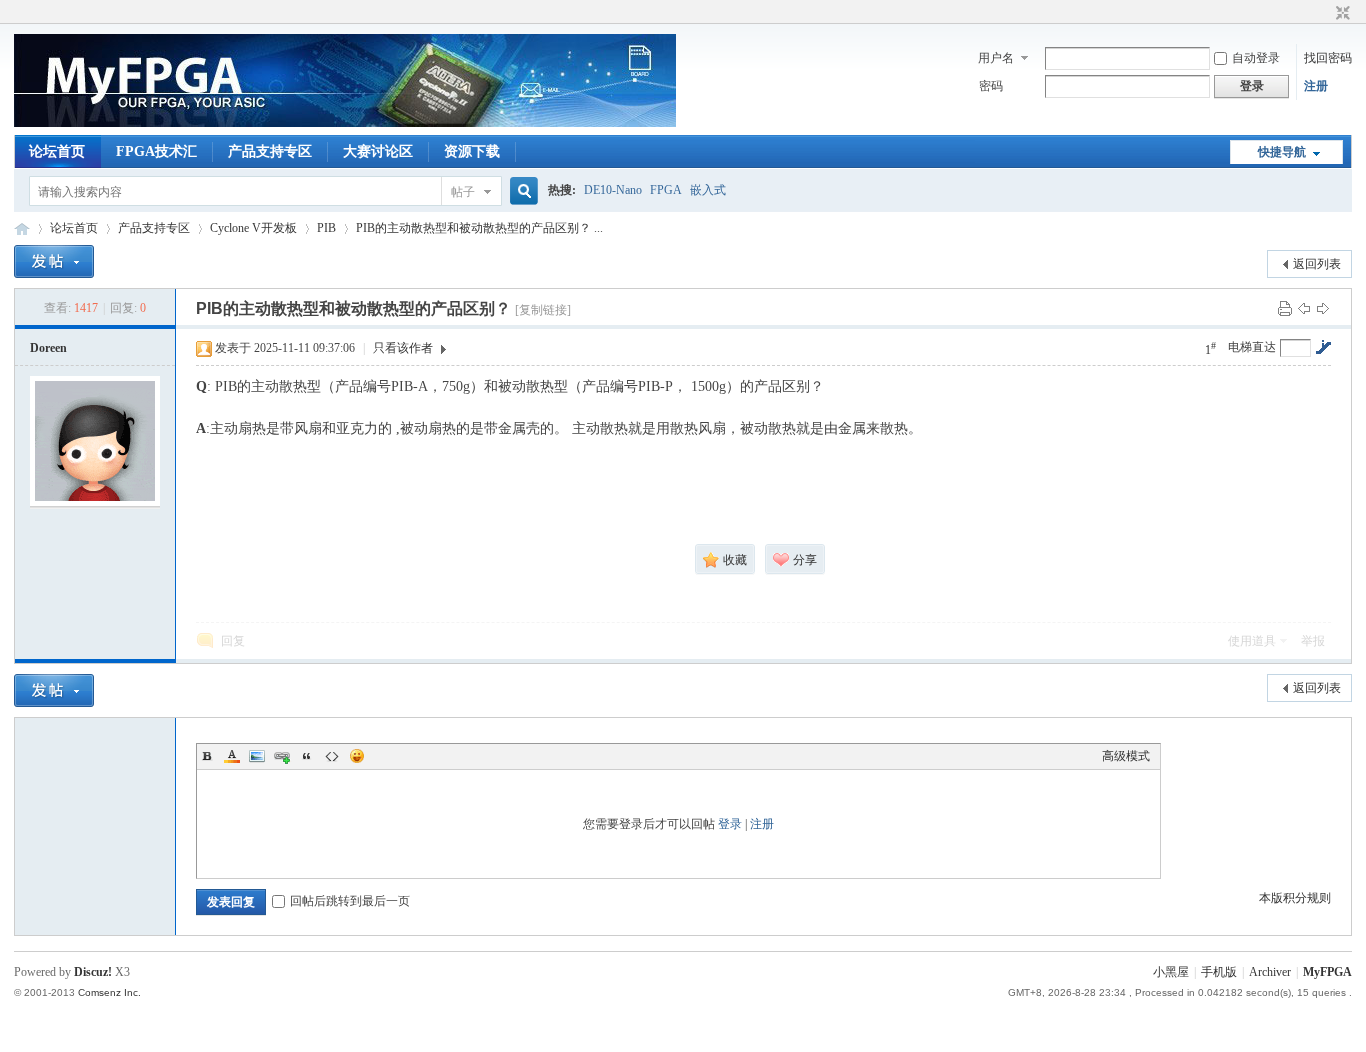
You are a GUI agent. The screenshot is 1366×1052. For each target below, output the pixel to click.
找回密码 (1328, 58)
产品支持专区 (270, 151)
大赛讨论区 (378, 151)
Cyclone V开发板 (253, 228)
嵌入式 (708, 190)
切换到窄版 (1340, 14)
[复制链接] (543, 310)
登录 (730, 824)
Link (282, 756)
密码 (991, 86)
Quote (307, 756)
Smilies (357, 756)
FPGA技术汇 (156, 151)
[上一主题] (1304, 308)
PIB (326, 228)
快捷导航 (1282, 152)
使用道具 (1252, 641)
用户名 (996, 58)
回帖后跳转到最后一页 (350, 901)
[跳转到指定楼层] (1323, 347)
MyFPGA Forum (22, 228)
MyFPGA (1327, 972)
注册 (1316, 86)
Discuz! (93, 972)
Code (332, 756)
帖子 (463, 192)
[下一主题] (1323, 308)
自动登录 (1256, 58)
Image (257, 756)
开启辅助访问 (1324, 14)
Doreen (48, 348)
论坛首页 (57, 151)
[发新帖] (54, 261)
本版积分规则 (1295, 898)
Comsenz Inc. (109, 992)
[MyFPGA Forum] (345, 123)
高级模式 (1126, 756)
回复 (233, 641)
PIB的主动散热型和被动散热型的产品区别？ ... (479, 228)
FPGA (666, 190)
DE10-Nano (613, 190)
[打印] (1285, 308)
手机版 (1219, 972)
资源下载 (472, 151)
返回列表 (1317, 264)
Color (232, 756)
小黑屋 (1171, 972)
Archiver (1270, 972)
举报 (1313, 641)
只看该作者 (403, 348)
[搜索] (521, 191)
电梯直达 (1252, 347)
